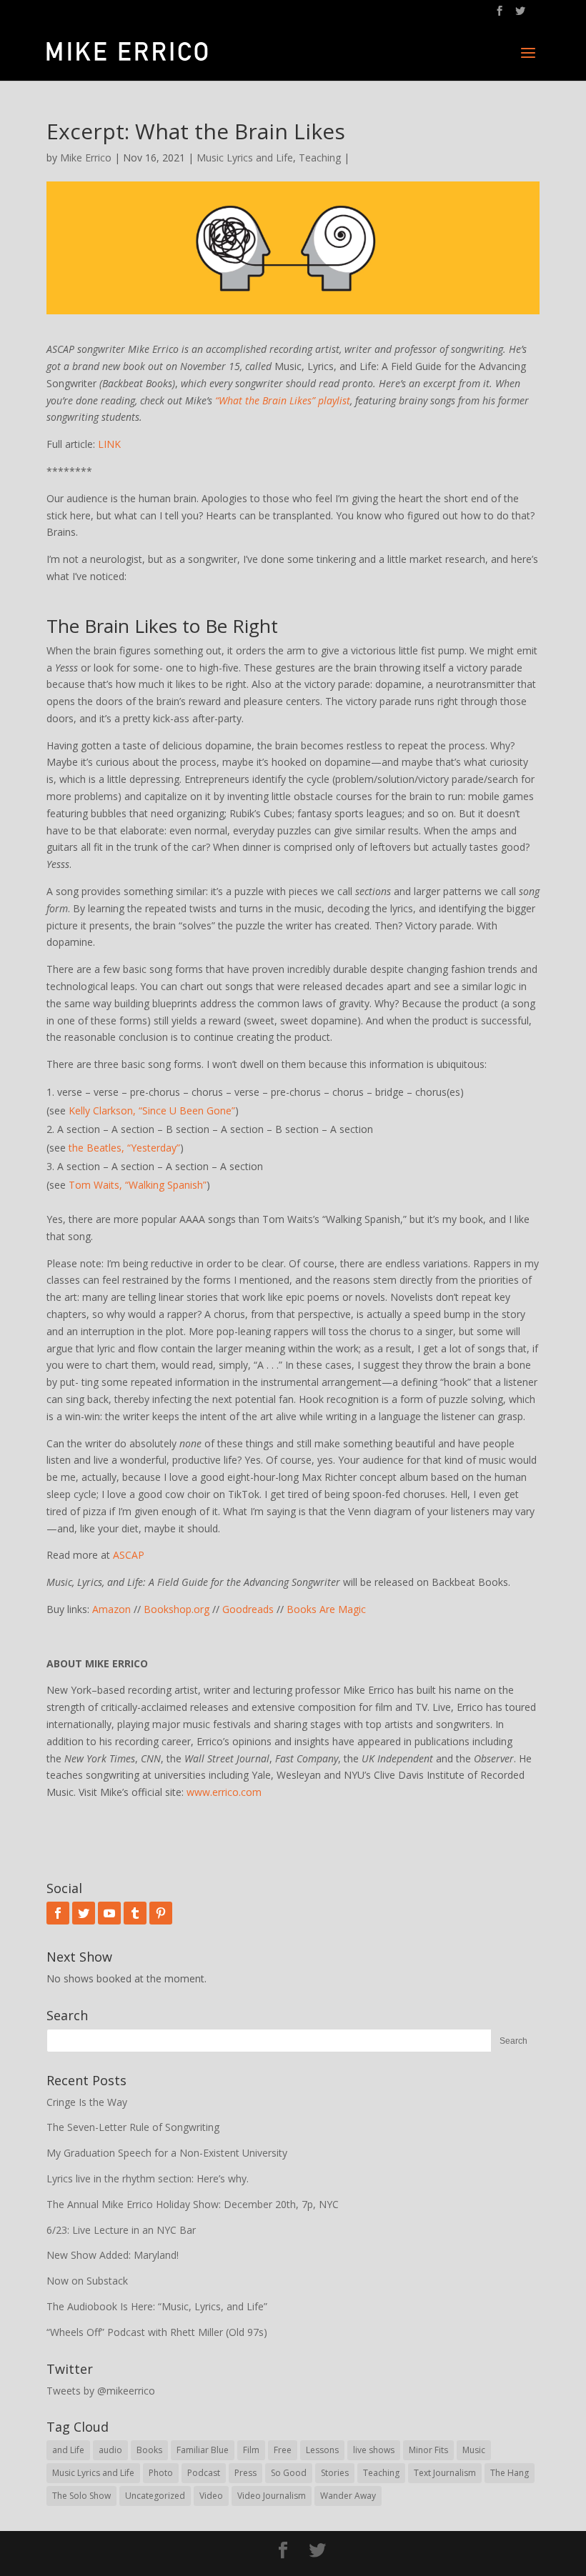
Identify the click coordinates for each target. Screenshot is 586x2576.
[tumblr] (135, 1913)
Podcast (204, 2473)
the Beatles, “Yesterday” (124, 1148)
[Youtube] (109, 1913)
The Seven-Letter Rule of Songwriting (133, 2127)
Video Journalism (272, 2496)
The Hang (510, 2473)
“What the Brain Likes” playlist (283, 400)
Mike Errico (86, 158)
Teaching (320, 158)
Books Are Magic (326, 1609)
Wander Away (348, 2496)
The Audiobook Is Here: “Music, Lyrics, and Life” (157, 2306)
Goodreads (248, 1609)
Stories (335, 2473)
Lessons (322, 2450)
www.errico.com (224, 1792)
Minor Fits (428, 2450)
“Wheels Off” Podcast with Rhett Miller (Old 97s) (157, 2332)
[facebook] (58, 1913)
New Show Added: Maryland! (113, 2255)
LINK (109, 444)
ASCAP (129, 1555)
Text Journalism (445, 2473)
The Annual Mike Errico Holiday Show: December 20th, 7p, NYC (193, 2204)
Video (211, 2496)
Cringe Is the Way (87, 2102)
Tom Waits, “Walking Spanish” (138, 1185)
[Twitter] (84, 1913)
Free (283, 2450)
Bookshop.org (177, 1609)
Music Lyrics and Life (245, 158)
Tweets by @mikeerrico (101, 2391)
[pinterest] (161, 1913)
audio (110, 2450)
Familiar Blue (203, 2450)
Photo (161, 2473)
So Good (289, 2473)
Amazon (111, 1609)
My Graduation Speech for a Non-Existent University (167, 2153)
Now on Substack (87, 2281)
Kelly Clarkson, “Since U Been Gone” (152, 1110)
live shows (374, 2450)
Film (251, 2450)
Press (245, 2473)
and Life (68, 2450)
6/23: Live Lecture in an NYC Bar (121, 2230)
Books (149, 2450)
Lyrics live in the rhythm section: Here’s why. (148, 2178)
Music (474, 2450)
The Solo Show (81, 2496)
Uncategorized (155, 2496)
